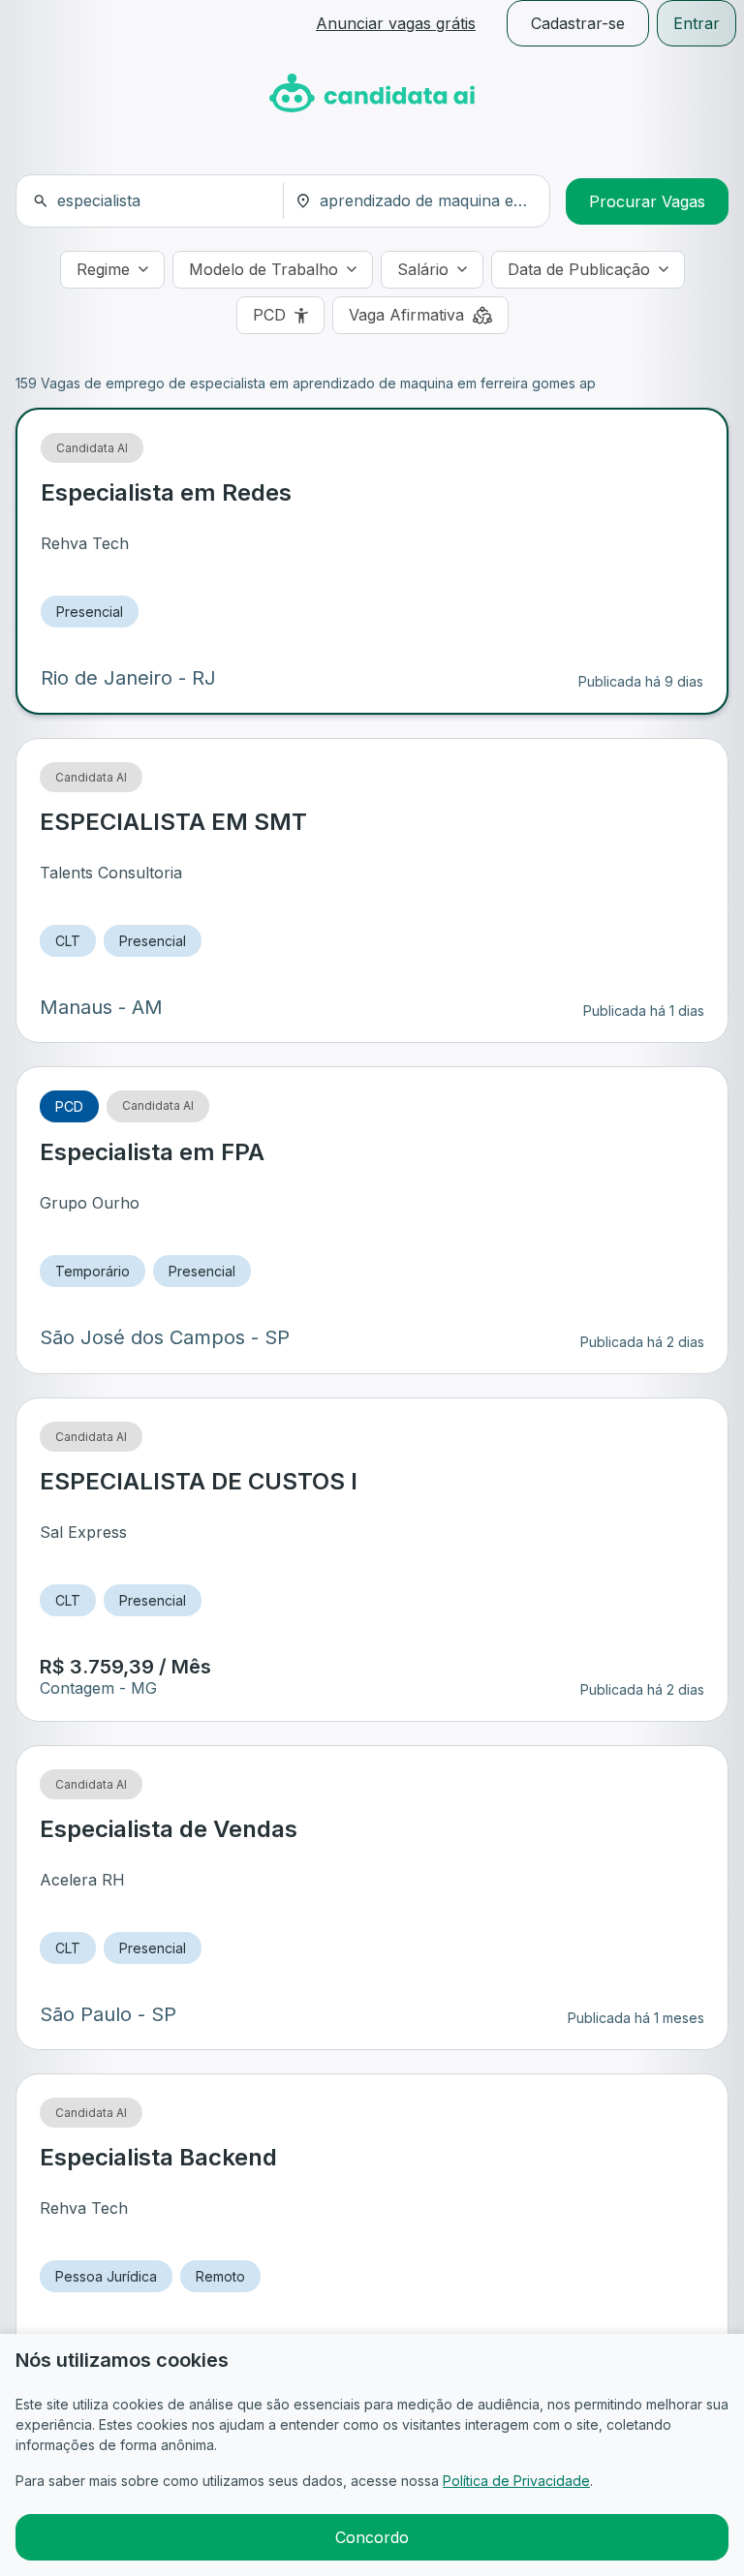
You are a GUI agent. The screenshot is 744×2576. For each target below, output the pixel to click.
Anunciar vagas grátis (396, 23)
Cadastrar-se (578, 23)
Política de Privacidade (516, 2481)
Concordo (372, 2537)
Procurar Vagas (647, 201)
